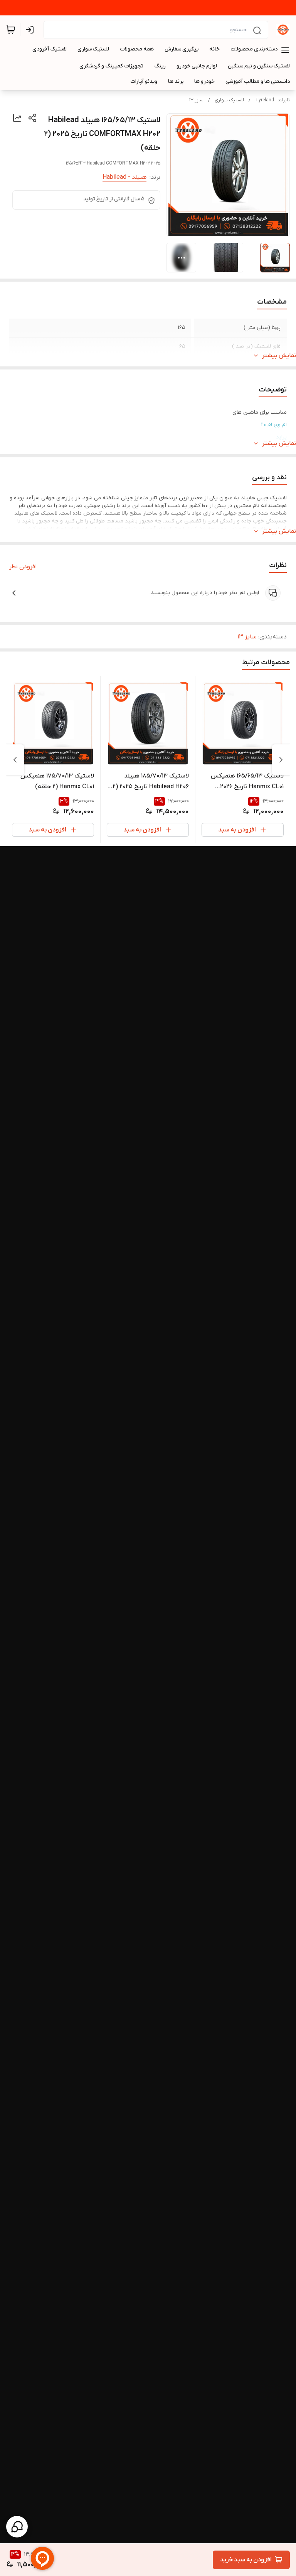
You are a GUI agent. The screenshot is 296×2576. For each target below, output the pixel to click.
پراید (281, 437)
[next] (15, 760)
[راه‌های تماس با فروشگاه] (17, 2527)
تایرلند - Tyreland (272, 100)
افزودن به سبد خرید (246, 2560)
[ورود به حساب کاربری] (31, 30)
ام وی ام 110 (274, 425)
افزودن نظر (23, 567)
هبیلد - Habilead (124, 177)
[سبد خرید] (11, 30)
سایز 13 (196, 100)
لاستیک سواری (229, 100)
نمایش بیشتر (279, 356)
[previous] (281, 760)
